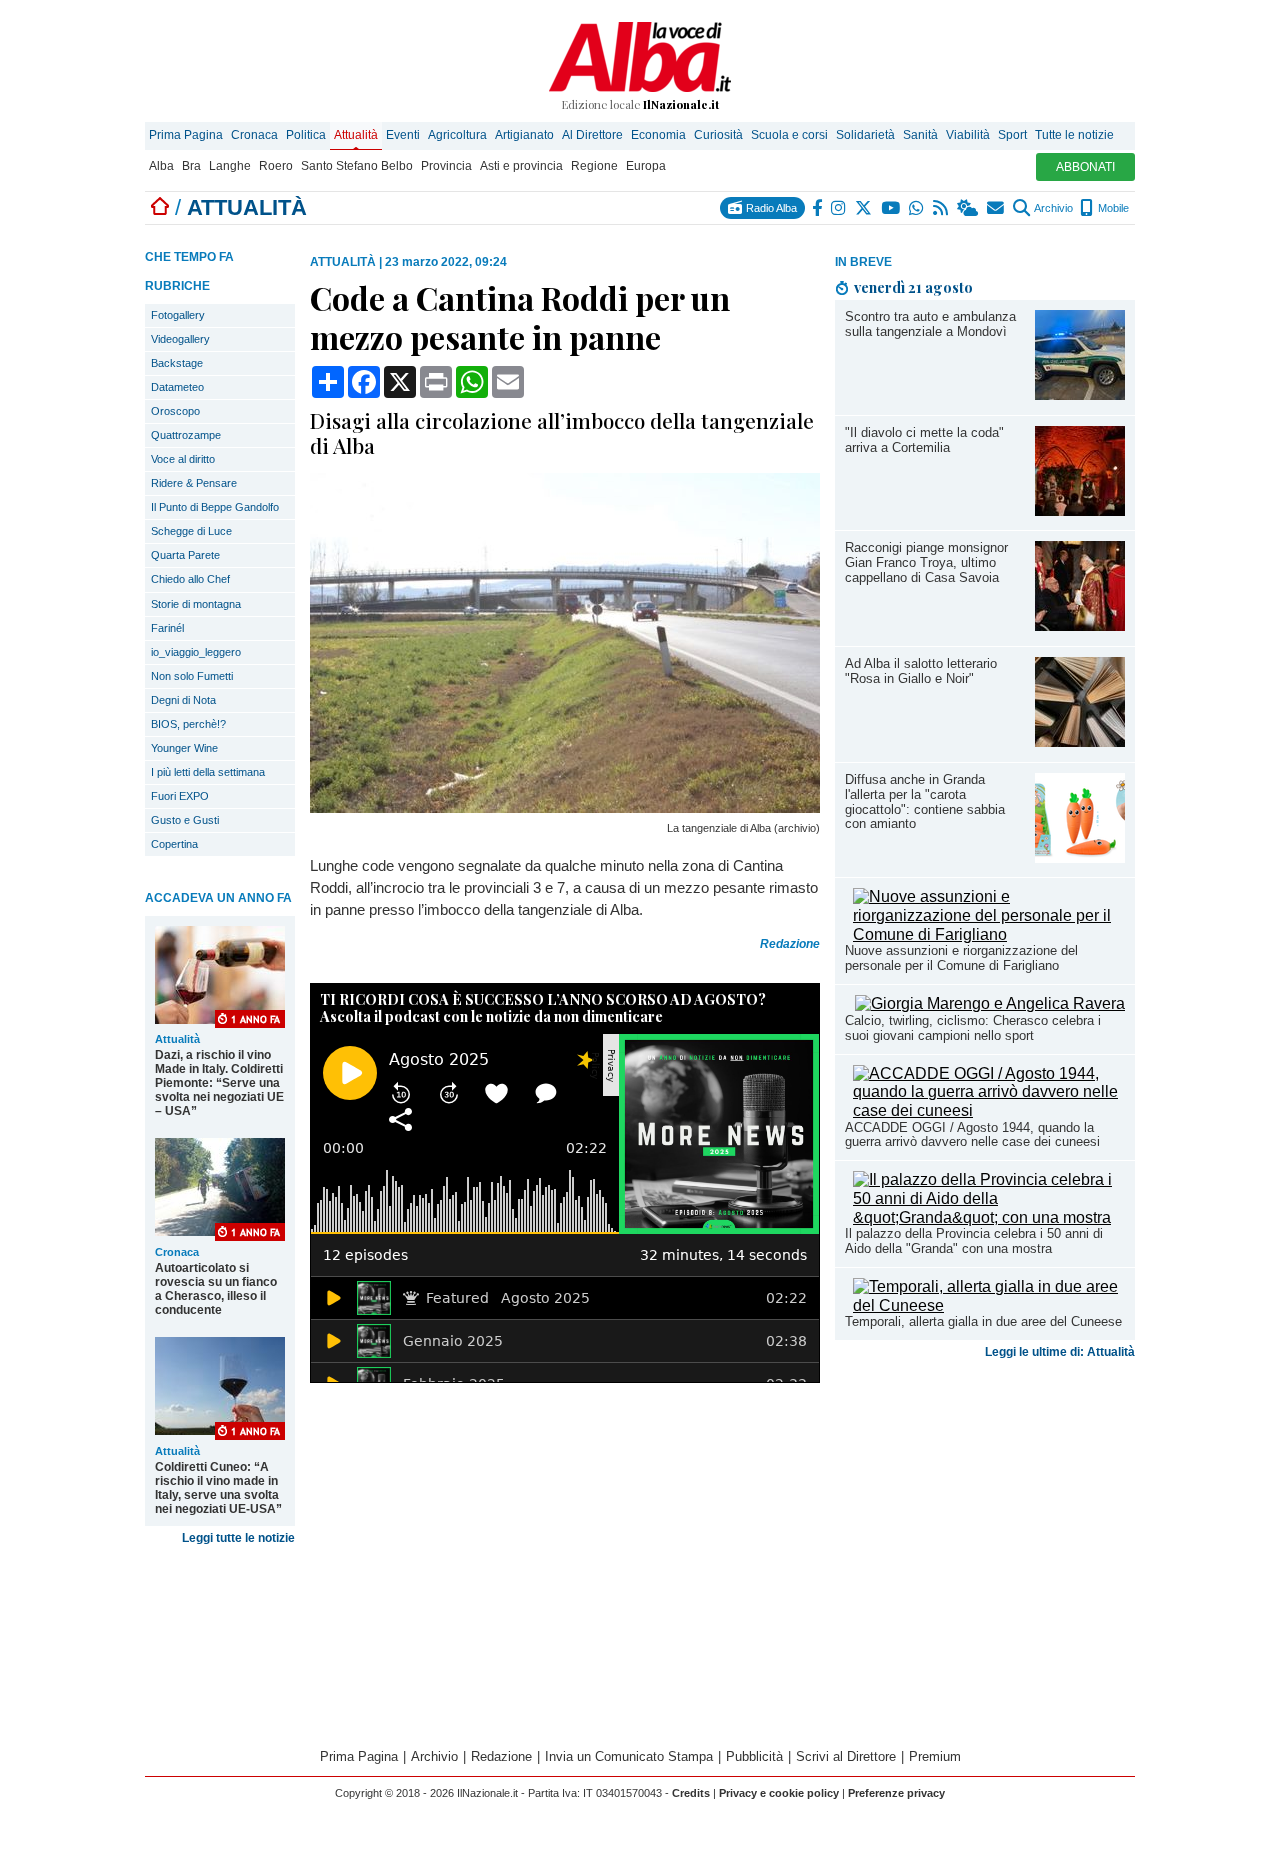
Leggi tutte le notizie (238, 1538)
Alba (161, 166)
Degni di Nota (183, 700)
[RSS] (941, 208)
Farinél (167, 628)
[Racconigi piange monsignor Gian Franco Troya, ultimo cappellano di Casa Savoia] (1080, 625)
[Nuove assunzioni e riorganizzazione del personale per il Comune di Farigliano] (989, 934)
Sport (1012, 135)
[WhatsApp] (917, 208)
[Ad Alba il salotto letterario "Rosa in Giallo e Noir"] (1080, 741)
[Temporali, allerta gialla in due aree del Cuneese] (989, 1305)
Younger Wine (184, 748)
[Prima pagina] (160, 207)
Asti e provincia (521, 166)
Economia (658, 135)
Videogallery (180, 339)
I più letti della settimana (208, 772)
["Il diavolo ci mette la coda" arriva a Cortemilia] (1080, 510)
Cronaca (254, 135)
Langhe (230, 166)
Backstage (177, 363)
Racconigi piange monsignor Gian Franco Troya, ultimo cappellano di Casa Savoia (926, 562)
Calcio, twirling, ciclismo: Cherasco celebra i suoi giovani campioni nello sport (973, 1028)
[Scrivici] (996, 208)
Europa (646, 166)
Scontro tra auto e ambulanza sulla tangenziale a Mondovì (930, 324)
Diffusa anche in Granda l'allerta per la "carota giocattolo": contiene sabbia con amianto (925, 802)
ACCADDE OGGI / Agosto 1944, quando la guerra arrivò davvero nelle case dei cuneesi (972, 1135)
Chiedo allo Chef (190, 579)
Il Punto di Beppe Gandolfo (215, 507)
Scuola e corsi (789, 135)
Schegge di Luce (191, 531)
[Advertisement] (985, 1524)
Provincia (446, 166)
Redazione (501, 1756)
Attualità (356, 135)
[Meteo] (968, 208)
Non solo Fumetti (192, 676)
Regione (594, 166)
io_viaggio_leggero (196, 652)
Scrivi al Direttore (846, 1756)
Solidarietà (865, 135)
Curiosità (718, 135)
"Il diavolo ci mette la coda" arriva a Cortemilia (924, 440)
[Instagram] (839, 208)
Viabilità (968, 135)
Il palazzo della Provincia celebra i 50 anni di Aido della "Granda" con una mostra (974, 1241)
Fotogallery (178, 315)
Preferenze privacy (896, 1793)
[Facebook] (818, 208)
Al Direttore (592, 135)
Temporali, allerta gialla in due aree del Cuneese (983, 1321)
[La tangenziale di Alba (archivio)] (565, 807)
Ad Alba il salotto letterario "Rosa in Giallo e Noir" (921, 671)
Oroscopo (175, 411)
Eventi (403, 135)
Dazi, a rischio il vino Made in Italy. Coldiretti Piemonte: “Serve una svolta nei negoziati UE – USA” (219, 1083)
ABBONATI (1085, 167)
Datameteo (177, 387)
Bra (191, 166)
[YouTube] (891, 208)
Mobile (1112, 208)
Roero (276, 166)
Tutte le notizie (1074, 135)
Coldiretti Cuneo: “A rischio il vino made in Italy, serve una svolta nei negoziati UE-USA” (218, 1488)
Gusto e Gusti (185, 820)
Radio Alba (770, 208)
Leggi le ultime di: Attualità (1060, 1352)
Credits (691, 1793)
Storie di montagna (196, 604)
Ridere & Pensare (194, 483)
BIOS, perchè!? (188, 724)
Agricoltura (457, 135)
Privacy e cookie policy (779, 1793)
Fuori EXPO (180, 796)
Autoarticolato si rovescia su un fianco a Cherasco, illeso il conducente (216, 1289)
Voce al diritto (183, 459)
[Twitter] (864, 208)
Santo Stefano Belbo (357, 166)
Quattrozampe (186, 435)
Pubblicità (754, 1756)
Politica (306, 135)
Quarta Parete (185, 555)
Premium (935, 1756)
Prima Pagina (186, 135)
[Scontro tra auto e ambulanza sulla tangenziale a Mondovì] (1080, 394)
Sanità (920, 135)
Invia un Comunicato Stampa (629, 1756)
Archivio (1052, 208)
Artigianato (524, 135)
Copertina (174, 844)
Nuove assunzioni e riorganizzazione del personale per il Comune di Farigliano (961, 958)
